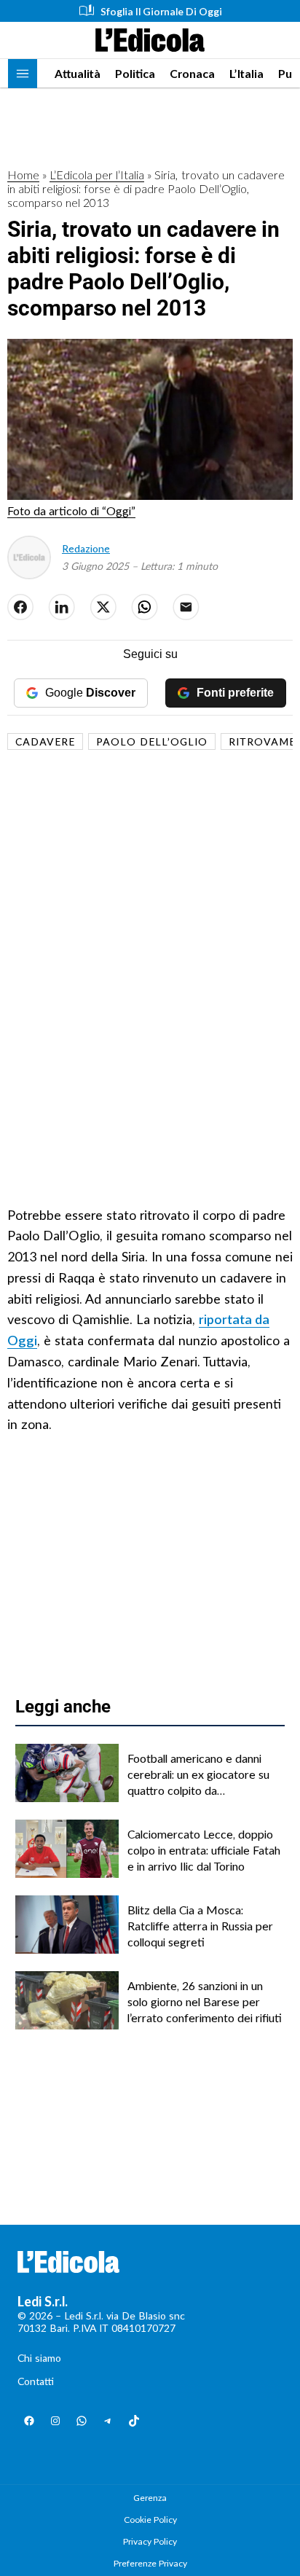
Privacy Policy (150, 2541)
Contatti (36, 2381)
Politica (135, 73)
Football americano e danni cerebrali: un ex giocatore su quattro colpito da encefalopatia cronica (198, 1775)
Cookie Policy (150, 2520)
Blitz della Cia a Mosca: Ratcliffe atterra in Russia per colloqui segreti (200, 1926)
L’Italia (246, 73)
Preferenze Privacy (150, 2563)
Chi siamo (39, 2358)
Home (23, 175)
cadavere (45, 741)
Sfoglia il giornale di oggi (161, 11)
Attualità (78, 73)
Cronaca (192, 73)
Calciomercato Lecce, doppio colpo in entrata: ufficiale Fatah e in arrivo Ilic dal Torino (204, 1850)
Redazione (86, 548)
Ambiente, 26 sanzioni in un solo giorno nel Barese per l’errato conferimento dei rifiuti (205, 2002)
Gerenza (150, 2498)
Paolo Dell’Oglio (152, 741)
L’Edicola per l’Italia (97, 175)
